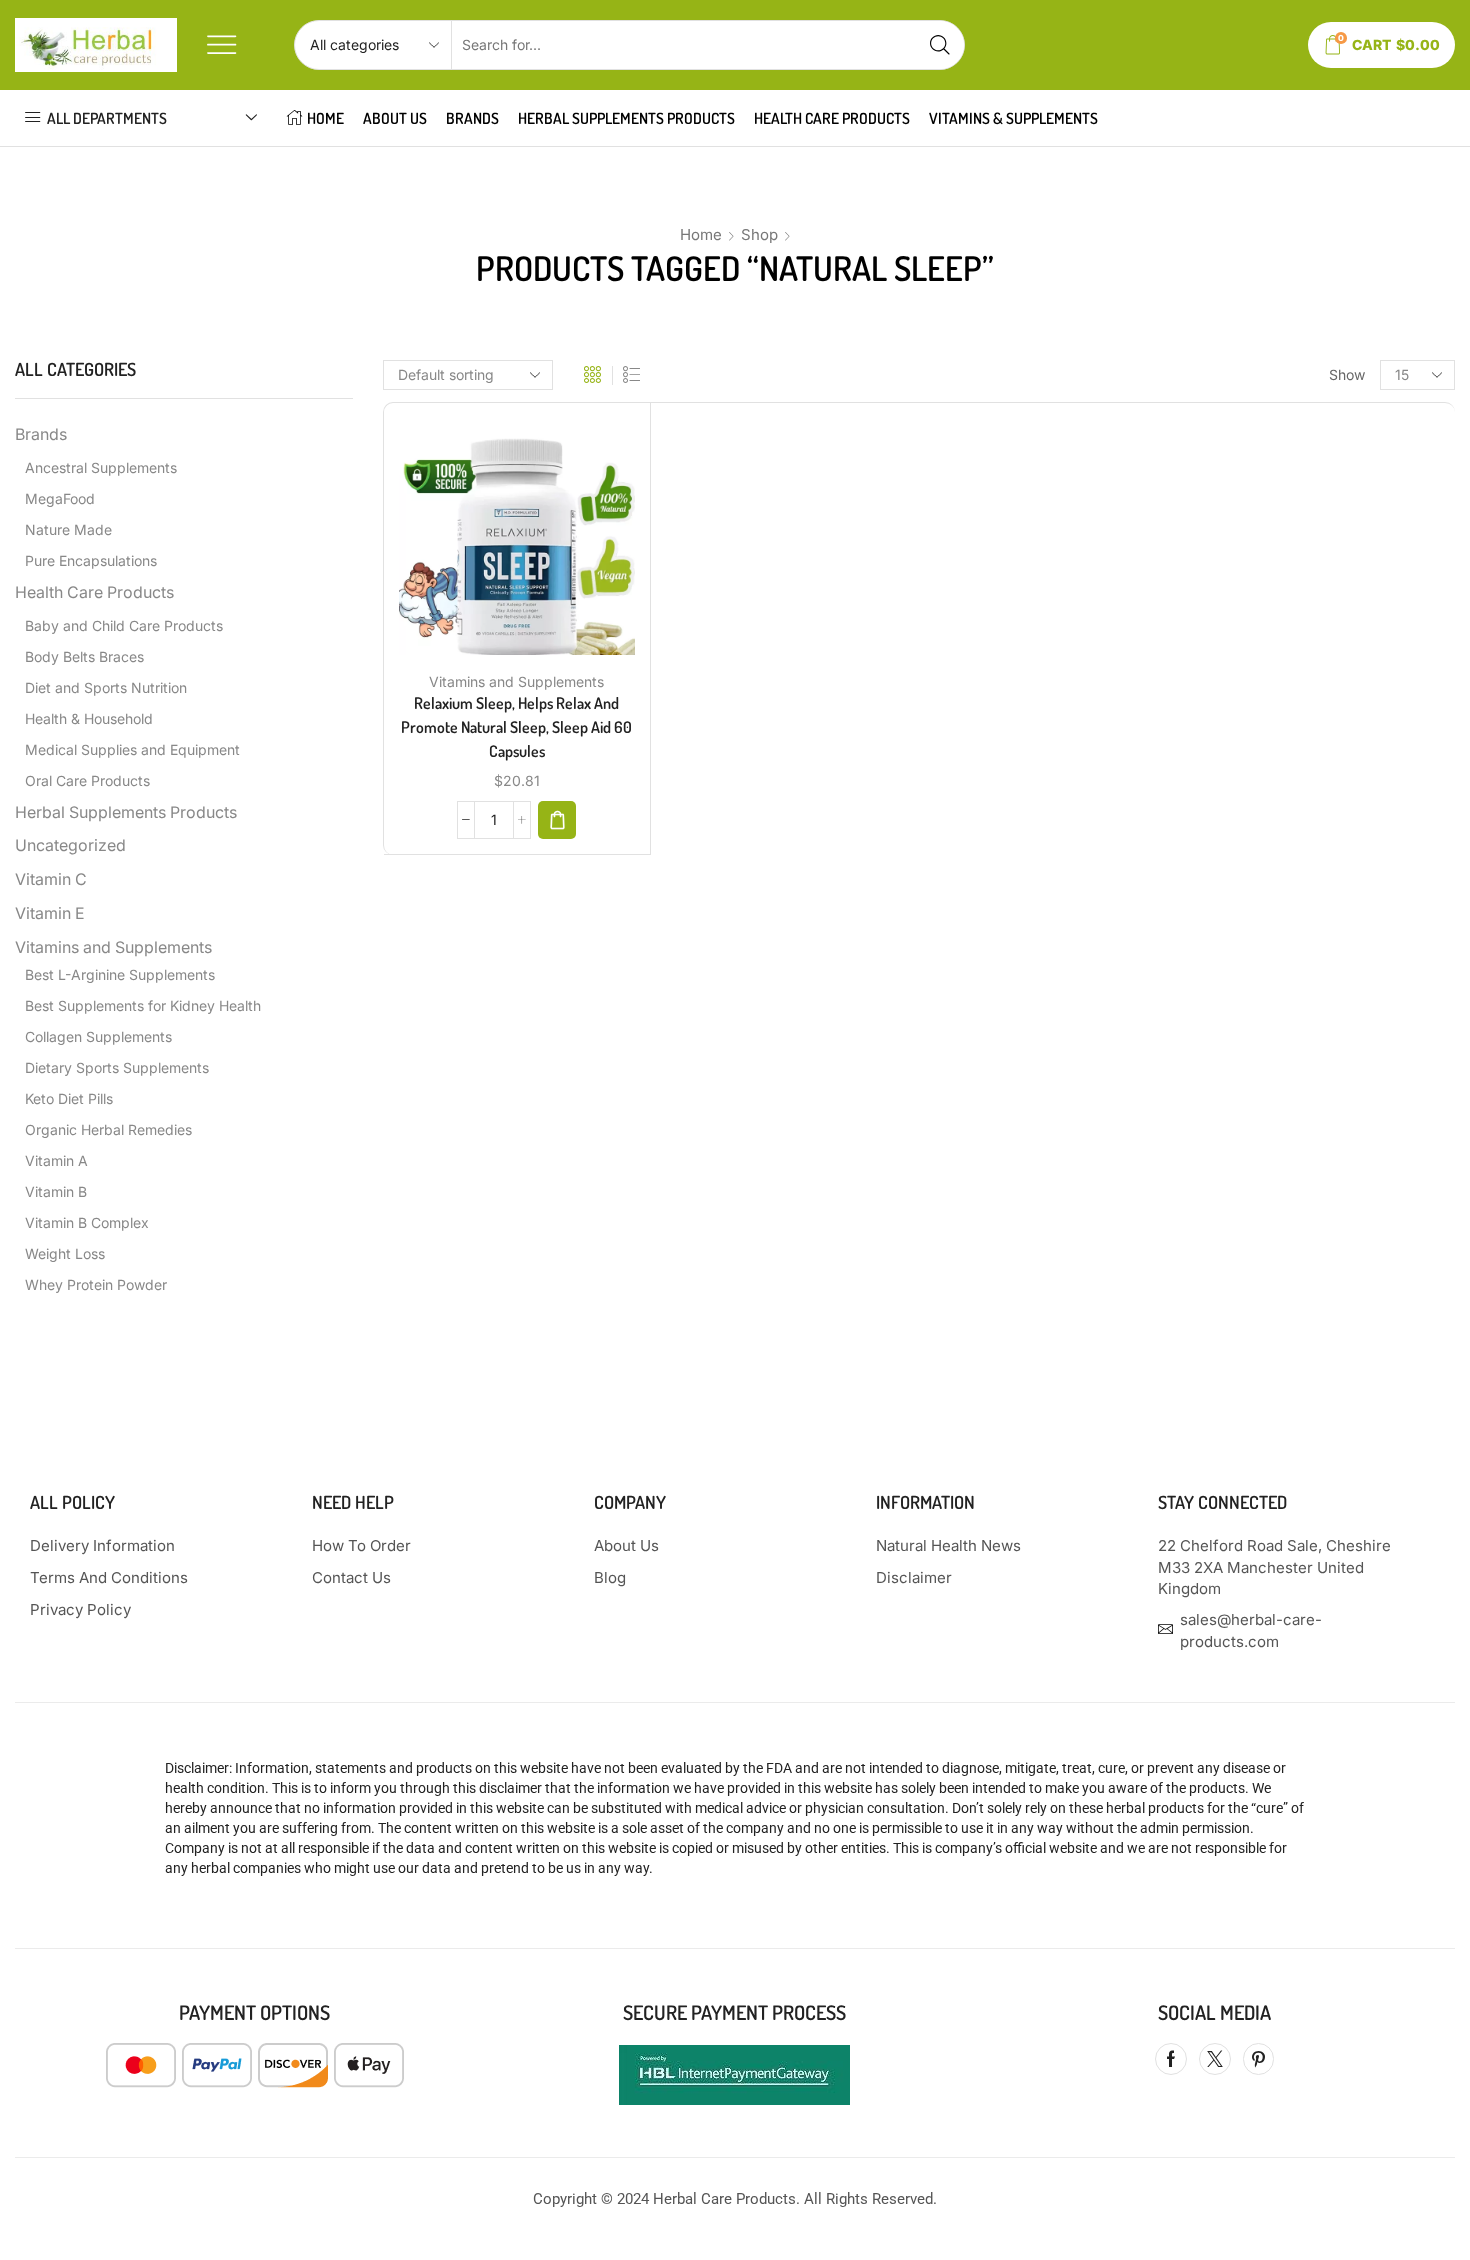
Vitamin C (51, 879)
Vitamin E (50, 913)
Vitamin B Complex (87, 1222)
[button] (557, 820)
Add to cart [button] (496, 544)
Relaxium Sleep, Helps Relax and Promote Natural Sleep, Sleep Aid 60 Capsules (516, 727)
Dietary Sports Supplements (117, 1067)
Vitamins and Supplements (516, 681)
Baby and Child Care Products (124, 625)
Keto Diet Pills (69, 1098)
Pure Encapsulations (91, 560)
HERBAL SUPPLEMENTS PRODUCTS (626, 118)
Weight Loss (65, 1253)
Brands (472, 118)
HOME (325, 118)
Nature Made (68, 529)
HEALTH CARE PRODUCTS (832, 118)
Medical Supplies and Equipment (132, 749)
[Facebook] (1171, 2059)
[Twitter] (1215, 2059)
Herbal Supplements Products (126, 812)
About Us (395, 118)
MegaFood (60, 498)
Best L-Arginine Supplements (120, 974)
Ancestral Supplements (101, 467)
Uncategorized (70, 845)
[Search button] (940, 45)
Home (701, 234)
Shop (759, 234)
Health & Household (89, 718)
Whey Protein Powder (96, 1284)
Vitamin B (56, 1191)
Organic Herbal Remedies (108, 1129)
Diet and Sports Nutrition (106, 687)
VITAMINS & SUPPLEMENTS (1013, 118)
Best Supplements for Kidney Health (143, 1005)
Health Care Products (94, 592)
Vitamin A (56, 1160)
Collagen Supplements (98, 1036)
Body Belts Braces (84, 656)
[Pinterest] (1258, 2059)
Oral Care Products (87, 780)
